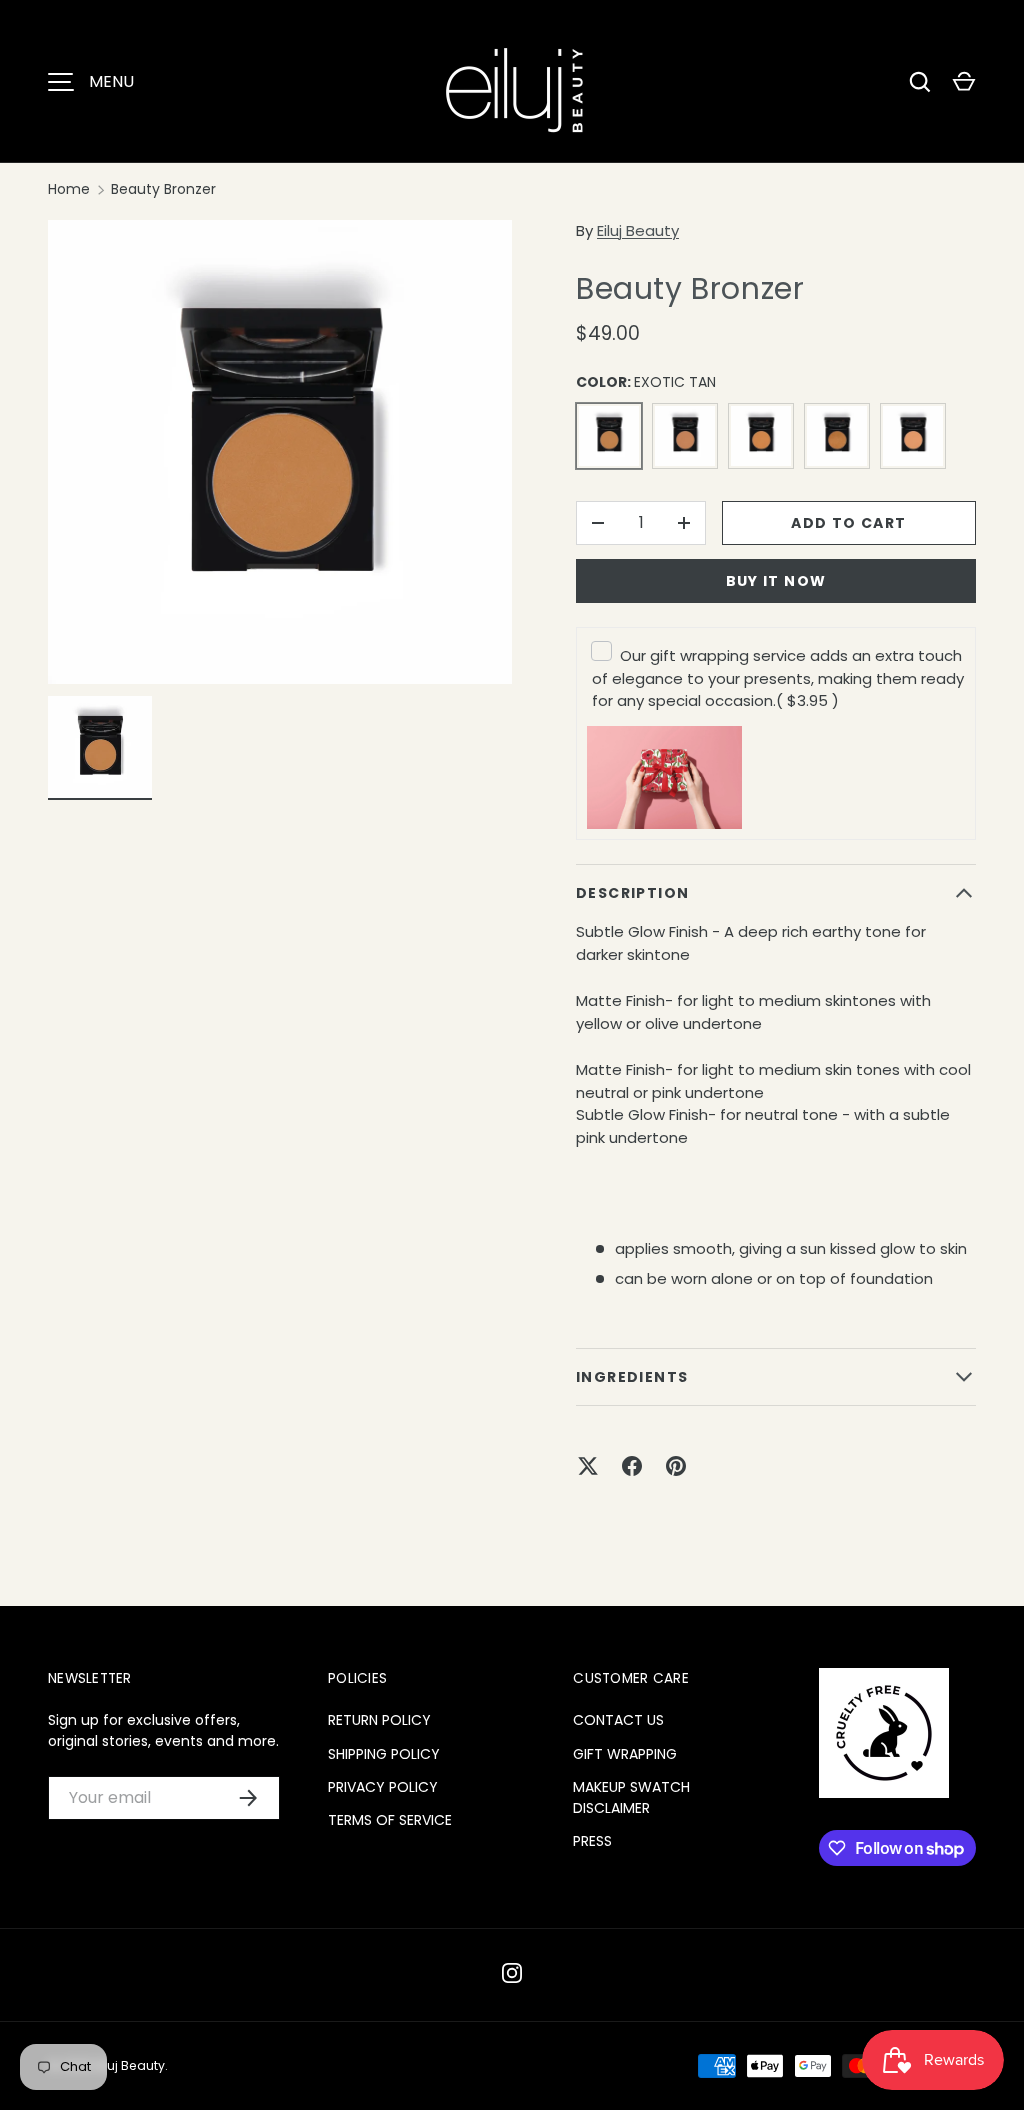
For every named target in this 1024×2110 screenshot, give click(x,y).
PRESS (592, 1841)
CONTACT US (618, 1720)
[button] (964, 82)
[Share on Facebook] (632, 1466)
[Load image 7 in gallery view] (100, 748)
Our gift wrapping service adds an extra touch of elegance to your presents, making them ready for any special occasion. (778, 678)
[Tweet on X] (588, 1466)
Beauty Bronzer (163, 189)
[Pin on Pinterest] (676, 1466)
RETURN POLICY (379, 1720)
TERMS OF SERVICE (390, 1820)
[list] (280, 452)
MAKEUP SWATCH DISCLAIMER (631, 1797)
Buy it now (776, 581)
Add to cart (848, 523)
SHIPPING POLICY (384, 1754)
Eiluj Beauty (638, 230)
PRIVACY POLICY (383, 1787)
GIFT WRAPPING (625, 1754)
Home (69, 189)
